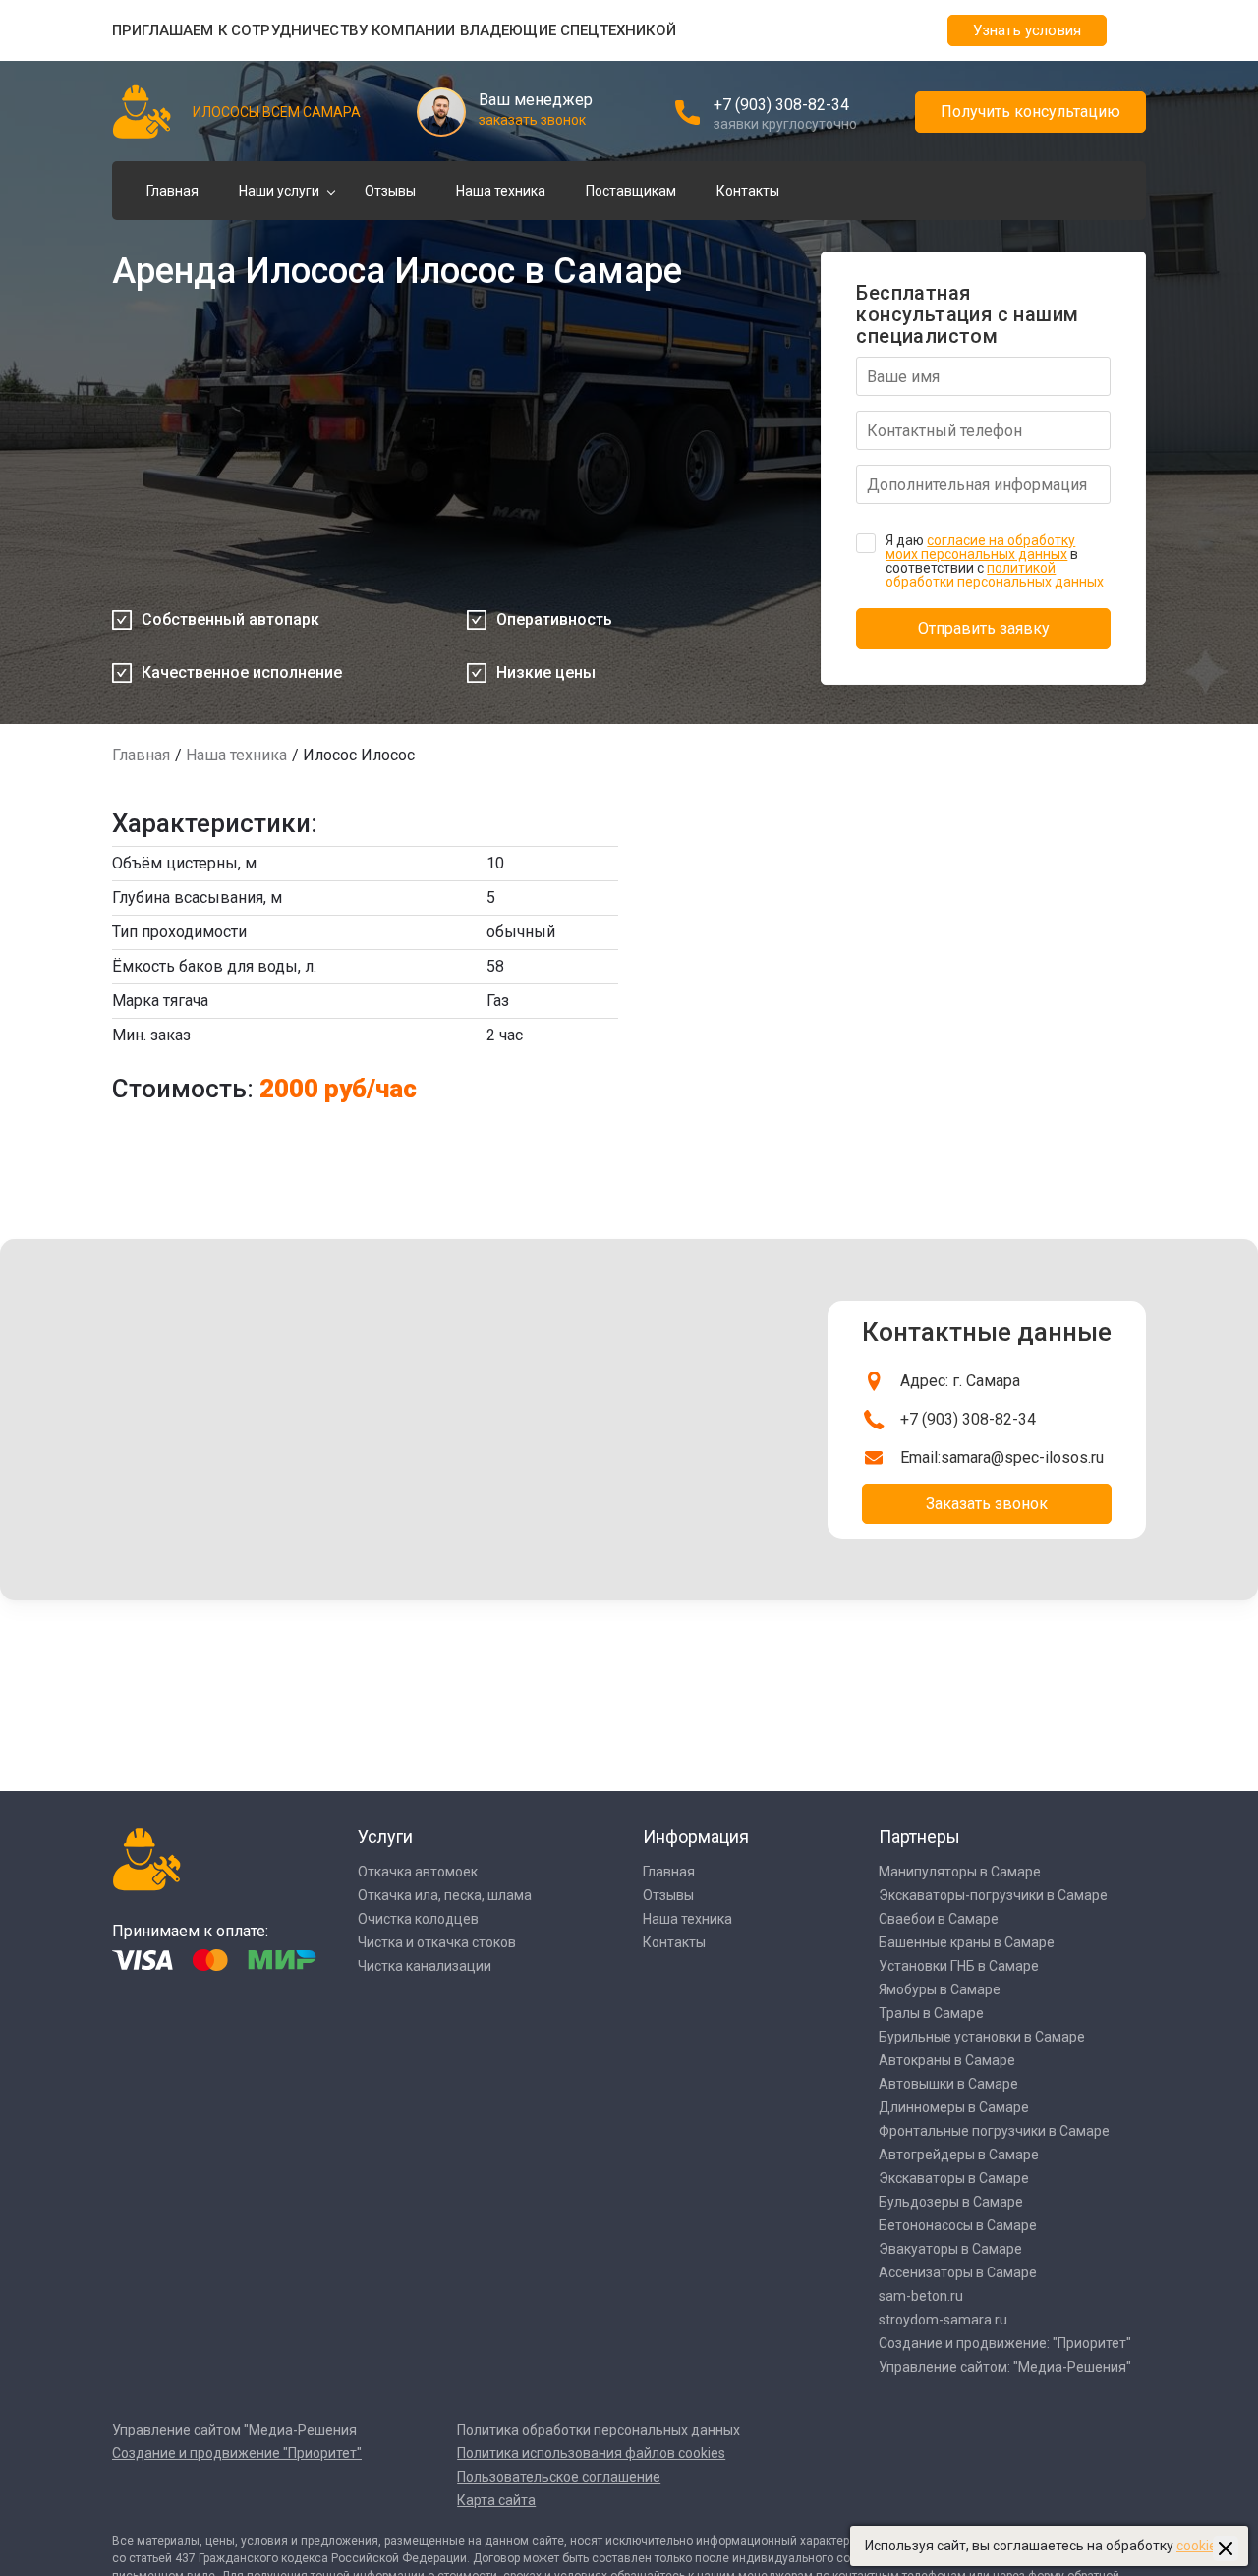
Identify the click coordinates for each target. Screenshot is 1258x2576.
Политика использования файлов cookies (591, 2453)
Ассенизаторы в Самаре (958, 2272)
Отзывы (390, 191)
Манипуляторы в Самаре (960, 1872)
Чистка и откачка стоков (437, 1942)
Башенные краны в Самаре (967, 1942)
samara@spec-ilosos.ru (1022, 1457)
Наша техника (501, 191)
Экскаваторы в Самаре (954, 2178)
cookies (1200, 2546)
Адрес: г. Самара (960, 1381)
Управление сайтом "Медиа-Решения (234, 2430)
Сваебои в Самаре (939, 1919)
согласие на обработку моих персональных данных (980, 547)
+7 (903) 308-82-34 (781, 105)
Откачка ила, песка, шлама (445, 1895)
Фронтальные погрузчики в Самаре (994, 2131)
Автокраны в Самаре (947, 2060)
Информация (696, 1837)
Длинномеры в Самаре (954, 2107)
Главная (172, 191)
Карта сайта (496, 2500)
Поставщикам (631, 191)
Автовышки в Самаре (948, 2084)
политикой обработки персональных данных (995, 575)
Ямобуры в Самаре (940, 1989)
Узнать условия (1027, 30)
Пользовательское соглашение (559, 2477)
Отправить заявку (984, 628)
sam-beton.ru (921, 2296)
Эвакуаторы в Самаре (950, 2249)
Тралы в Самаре (931, 2013)
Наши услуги (279, 191)
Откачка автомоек (418, 1872)
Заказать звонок (987, 1504)
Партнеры (919, 1837)
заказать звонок (532, 120)
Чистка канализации (425, 1966)
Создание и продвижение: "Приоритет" (1005, 2343)
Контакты (748, 191)
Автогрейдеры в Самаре (959, 2155)
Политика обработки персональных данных (599, 2430)
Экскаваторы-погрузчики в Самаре (993, 1895)
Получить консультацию (1030, 112)
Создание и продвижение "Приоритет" (237, 2453)
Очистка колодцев (418, 1919)
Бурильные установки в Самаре (982, 2037)
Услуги (385, 1837)
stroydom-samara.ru (943, 2320)
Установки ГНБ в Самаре (959, 1966)
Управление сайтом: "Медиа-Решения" (1005, 2367)
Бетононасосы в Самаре (958, 2225)
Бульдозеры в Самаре (951, 2202)
